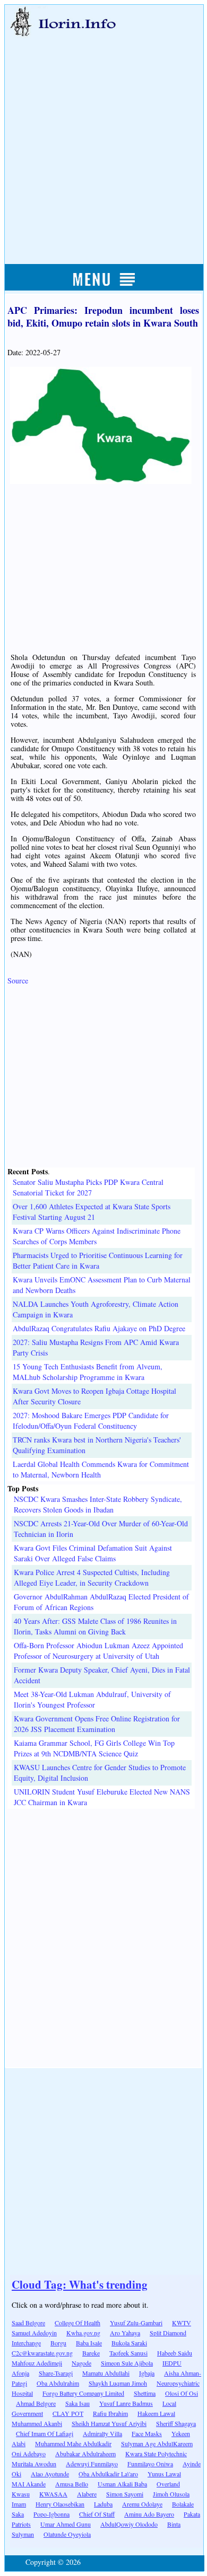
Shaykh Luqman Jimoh (118, 2383)
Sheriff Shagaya (176, 2423)
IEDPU (172, 2363)
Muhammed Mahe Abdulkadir (73, 2443)
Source (18, 981)
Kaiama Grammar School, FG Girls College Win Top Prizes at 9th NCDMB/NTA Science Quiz (94, 1748)
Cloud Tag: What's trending (80, 2284)
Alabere (87, 2494)
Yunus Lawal (164, 2474)
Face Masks (147, 2433)
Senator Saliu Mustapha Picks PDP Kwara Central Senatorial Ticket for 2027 (88, 1187)
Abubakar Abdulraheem (85, 2454)
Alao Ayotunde (50, 2474)
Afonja (20, 2373)
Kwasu (21, 2494)
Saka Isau (77, 2403)
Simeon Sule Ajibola (127, 2363)
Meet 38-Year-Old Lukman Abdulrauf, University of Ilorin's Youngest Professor (92, 1699)
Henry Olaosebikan (60, 2504)
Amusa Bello (72, 2484)
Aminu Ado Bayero (149, 2514)
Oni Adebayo (29, 2454)
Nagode (81, 2363)
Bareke (91, 2353)
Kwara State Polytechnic (156, 2454)
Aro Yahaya (125, 2333)
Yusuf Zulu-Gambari (136, 2323)
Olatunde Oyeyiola (67, 2534)
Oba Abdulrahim (58, 2383)
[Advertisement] (103, 139)
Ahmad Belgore (36, 2403)
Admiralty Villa (102, 2433)
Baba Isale (89, 2343)
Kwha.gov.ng (83, 2333)
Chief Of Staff (97, 2514)
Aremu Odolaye (142, 2504)
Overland (168, 2484)
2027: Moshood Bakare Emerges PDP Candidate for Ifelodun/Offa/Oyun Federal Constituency (91, 1421)
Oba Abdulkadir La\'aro (108, 2474)
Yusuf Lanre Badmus (126, 2403)
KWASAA (53, 2494)
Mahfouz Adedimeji (37, 2363)
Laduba (103, 2504)
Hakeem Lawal (156, 2413)
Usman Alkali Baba (122, 2484)
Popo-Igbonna (51, 2514)
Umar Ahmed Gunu (66, 2524)
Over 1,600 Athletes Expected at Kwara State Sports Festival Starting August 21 (92, 1212)
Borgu (58, 2343)
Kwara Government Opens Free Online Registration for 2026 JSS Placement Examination (97, 1724)
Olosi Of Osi (182, 2393)
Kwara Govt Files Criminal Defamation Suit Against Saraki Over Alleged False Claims (93, 1553)
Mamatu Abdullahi (106, 2373)
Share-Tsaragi (56, 2373)
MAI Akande (29, 2484)
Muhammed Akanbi (37, 2423)
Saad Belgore (28, 2323)
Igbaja (147, 2373)
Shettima (145, 2393)
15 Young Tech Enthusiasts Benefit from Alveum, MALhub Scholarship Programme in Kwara (88, 1372)
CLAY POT (68, 2413)
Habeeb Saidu (175, 2353)
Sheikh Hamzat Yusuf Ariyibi (109, 2423)
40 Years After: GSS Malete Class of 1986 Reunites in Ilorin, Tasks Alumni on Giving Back (95, 1626)
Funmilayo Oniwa (150, 2464)
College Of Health (77, 2323)
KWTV (182, 2323)
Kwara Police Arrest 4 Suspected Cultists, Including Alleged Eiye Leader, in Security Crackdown (92, 1577)
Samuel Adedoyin (34, 2333)
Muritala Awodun (34, 2464)
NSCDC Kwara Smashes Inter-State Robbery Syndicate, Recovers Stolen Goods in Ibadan (98, 1504)
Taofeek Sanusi (128, 2353)
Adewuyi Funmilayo (92, 2464)
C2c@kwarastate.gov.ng (42, 2353)
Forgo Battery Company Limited (83, 2393)
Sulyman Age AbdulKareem (157, 2443)
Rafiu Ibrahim (110, 2413)
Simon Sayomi (125, 2494)
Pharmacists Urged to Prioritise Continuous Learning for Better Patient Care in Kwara (98, 1260)
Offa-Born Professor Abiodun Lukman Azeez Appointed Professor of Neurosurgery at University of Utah (98, 1651)
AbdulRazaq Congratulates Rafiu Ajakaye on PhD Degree (99, 1328)
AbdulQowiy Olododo (129, 2524)
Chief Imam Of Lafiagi (45, 2433)
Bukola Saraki (129, 2343)
